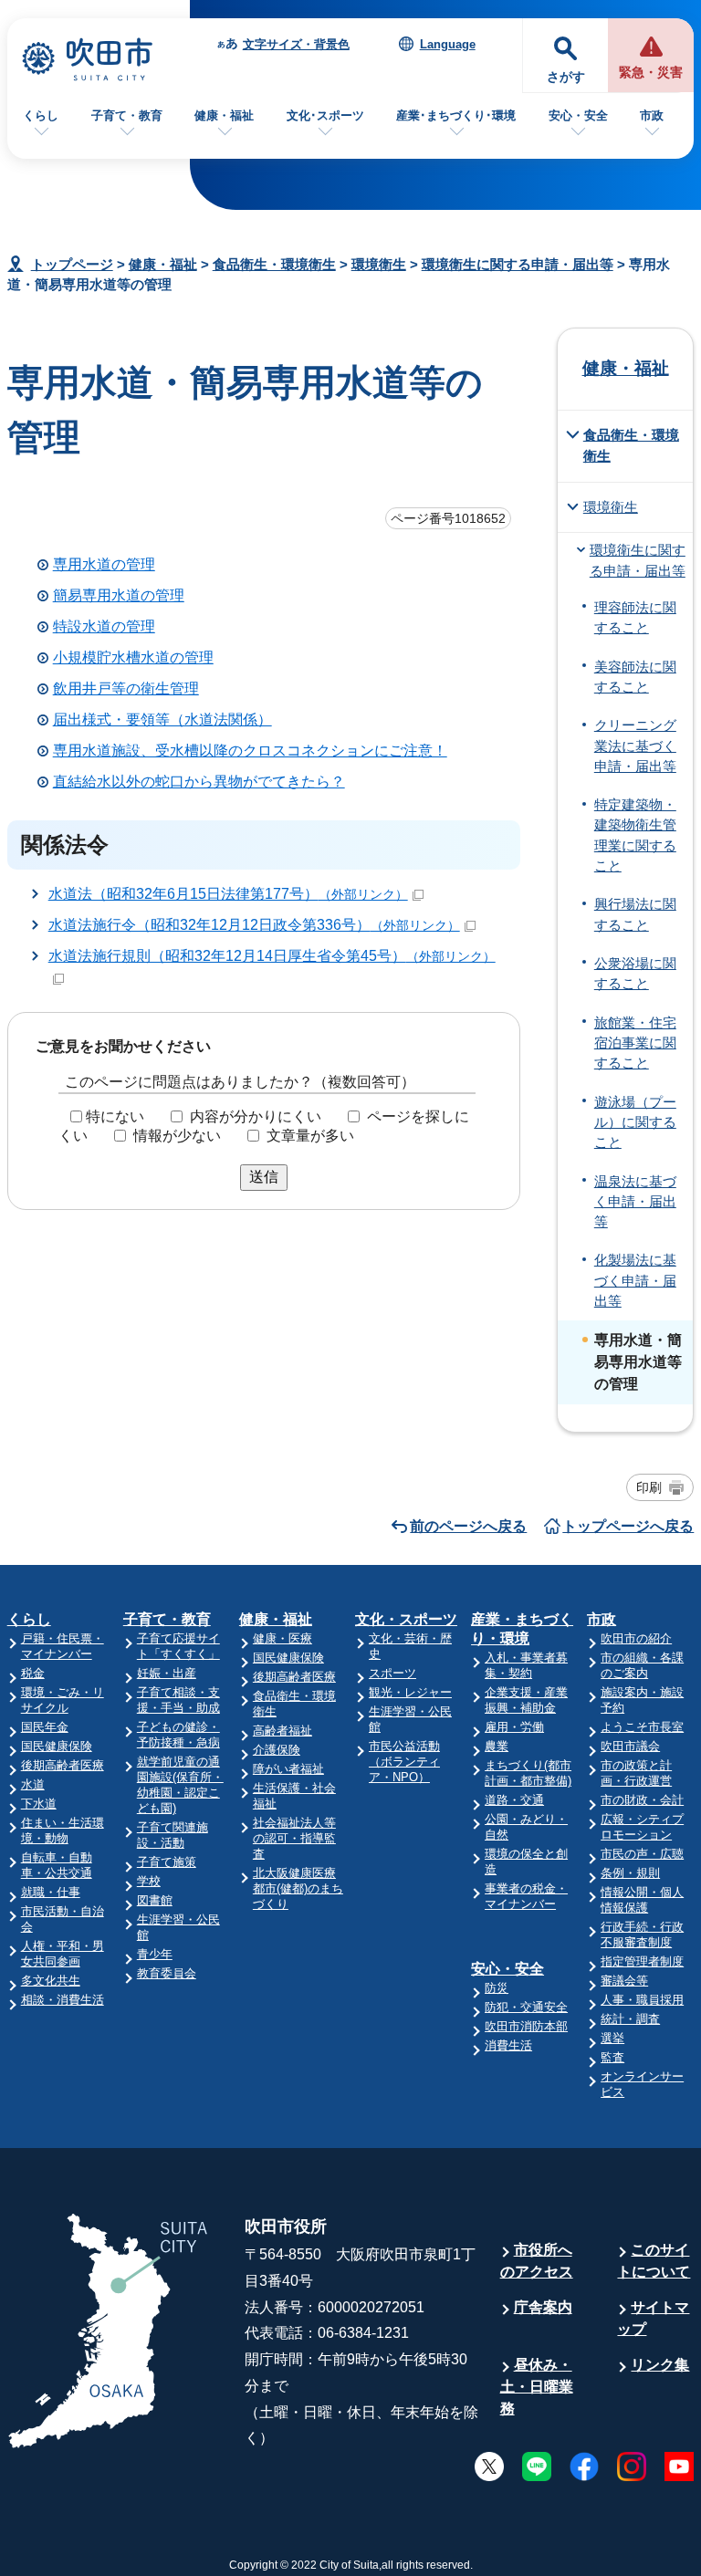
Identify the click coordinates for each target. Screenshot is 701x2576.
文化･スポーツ (325, 115)
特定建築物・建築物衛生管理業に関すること (635, 835)
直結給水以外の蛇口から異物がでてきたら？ (199, 782)
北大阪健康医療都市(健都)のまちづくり (298, 1888)
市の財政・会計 (642, 1800)
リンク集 (660, 2365)
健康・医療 (282, 1638)
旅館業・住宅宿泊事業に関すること (635, 1043)
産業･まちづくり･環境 (456, 115)
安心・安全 (578, 115)
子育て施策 (167, 1862)
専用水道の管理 (104, 564)
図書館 (155, 1900)
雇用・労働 (514, 1727)
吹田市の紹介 (636, 1638)
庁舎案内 (543, 2307)
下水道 (39, 1804)
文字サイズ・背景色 (296, 44)
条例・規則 (630, 1873)
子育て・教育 (127, 115)
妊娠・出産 (167, 1673)
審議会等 (624, 1981)
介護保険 (277, 1750)
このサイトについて (654, 2261)
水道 (33, 1784)
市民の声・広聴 (642, 1854)
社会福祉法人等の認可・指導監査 (294, 1838)
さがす (566, 77)
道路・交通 (514, 1800)
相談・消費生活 (63, 2000)
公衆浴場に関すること (635, 974)
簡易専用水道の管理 (119, 595)
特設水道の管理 (104, 626)
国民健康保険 (57, 1746)
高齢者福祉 (282, 1731)
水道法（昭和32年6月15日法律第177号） (228, 894)
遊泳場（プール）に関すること (635, 1123)
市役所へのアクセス (537, 2261)
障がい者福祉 (288, 1769)
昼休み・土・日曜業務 (537, 2387)
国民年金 (45, 1727)
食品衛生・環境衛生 (274, 264)
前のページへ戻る (468, 1526)
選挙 (612, 2038)
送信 (264, 1177)
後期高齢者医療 (63, 1765)
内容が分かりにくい (256, 1116)
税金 (33, 1673)
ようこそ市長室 (642, 1727)
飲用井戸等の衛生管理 (126, 688)
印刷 (649, 1487)
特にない (115, 1116)
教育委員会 (167, 1973)
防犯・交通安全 (526, 2007)
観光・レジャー (410, 1692)
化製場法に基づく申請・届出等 (635, 1281)
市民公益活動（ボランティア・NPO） (404, 1762)
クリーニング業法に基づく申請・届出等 (635, 746)
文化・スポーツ (406, 1619)
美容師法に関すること (635, 677)
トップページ (72, 264)
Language (448, 44)
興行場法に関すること (635, 914)
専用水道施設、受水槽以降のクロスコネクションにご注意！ (250, 751)
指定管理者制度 (642, 1961)
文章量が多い (310, 1136)
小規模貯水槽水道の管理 (133, 657)
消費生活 (508, 2045)
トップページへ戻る (628, 1526)
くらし (41, 115)
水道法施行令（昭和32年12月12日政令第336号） (254, 925)
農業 (497, 1746)
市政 (652, 115)
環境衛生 (379, 264)
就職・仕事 (51, 1892)
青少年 (155, 1954)
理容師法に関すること (635, 618)
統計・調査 (630, 2019)
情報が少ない (177, 1136)
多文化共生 (51, 1981)
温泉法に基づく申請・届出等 (635, 1202)
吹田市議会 (630, 1746)
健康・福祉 (224, 115)
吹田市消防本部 (526, 2026)
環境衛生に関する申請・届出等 (518, 264)
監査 (612, 2057)
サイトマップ (653, 2318)
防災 (497, 1988)
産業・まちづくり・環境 (522, 1629)
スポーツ (392, 1673)
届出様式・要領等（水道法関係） (162, 720)
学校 (149, 1881)
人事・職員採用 (642, 2000)
